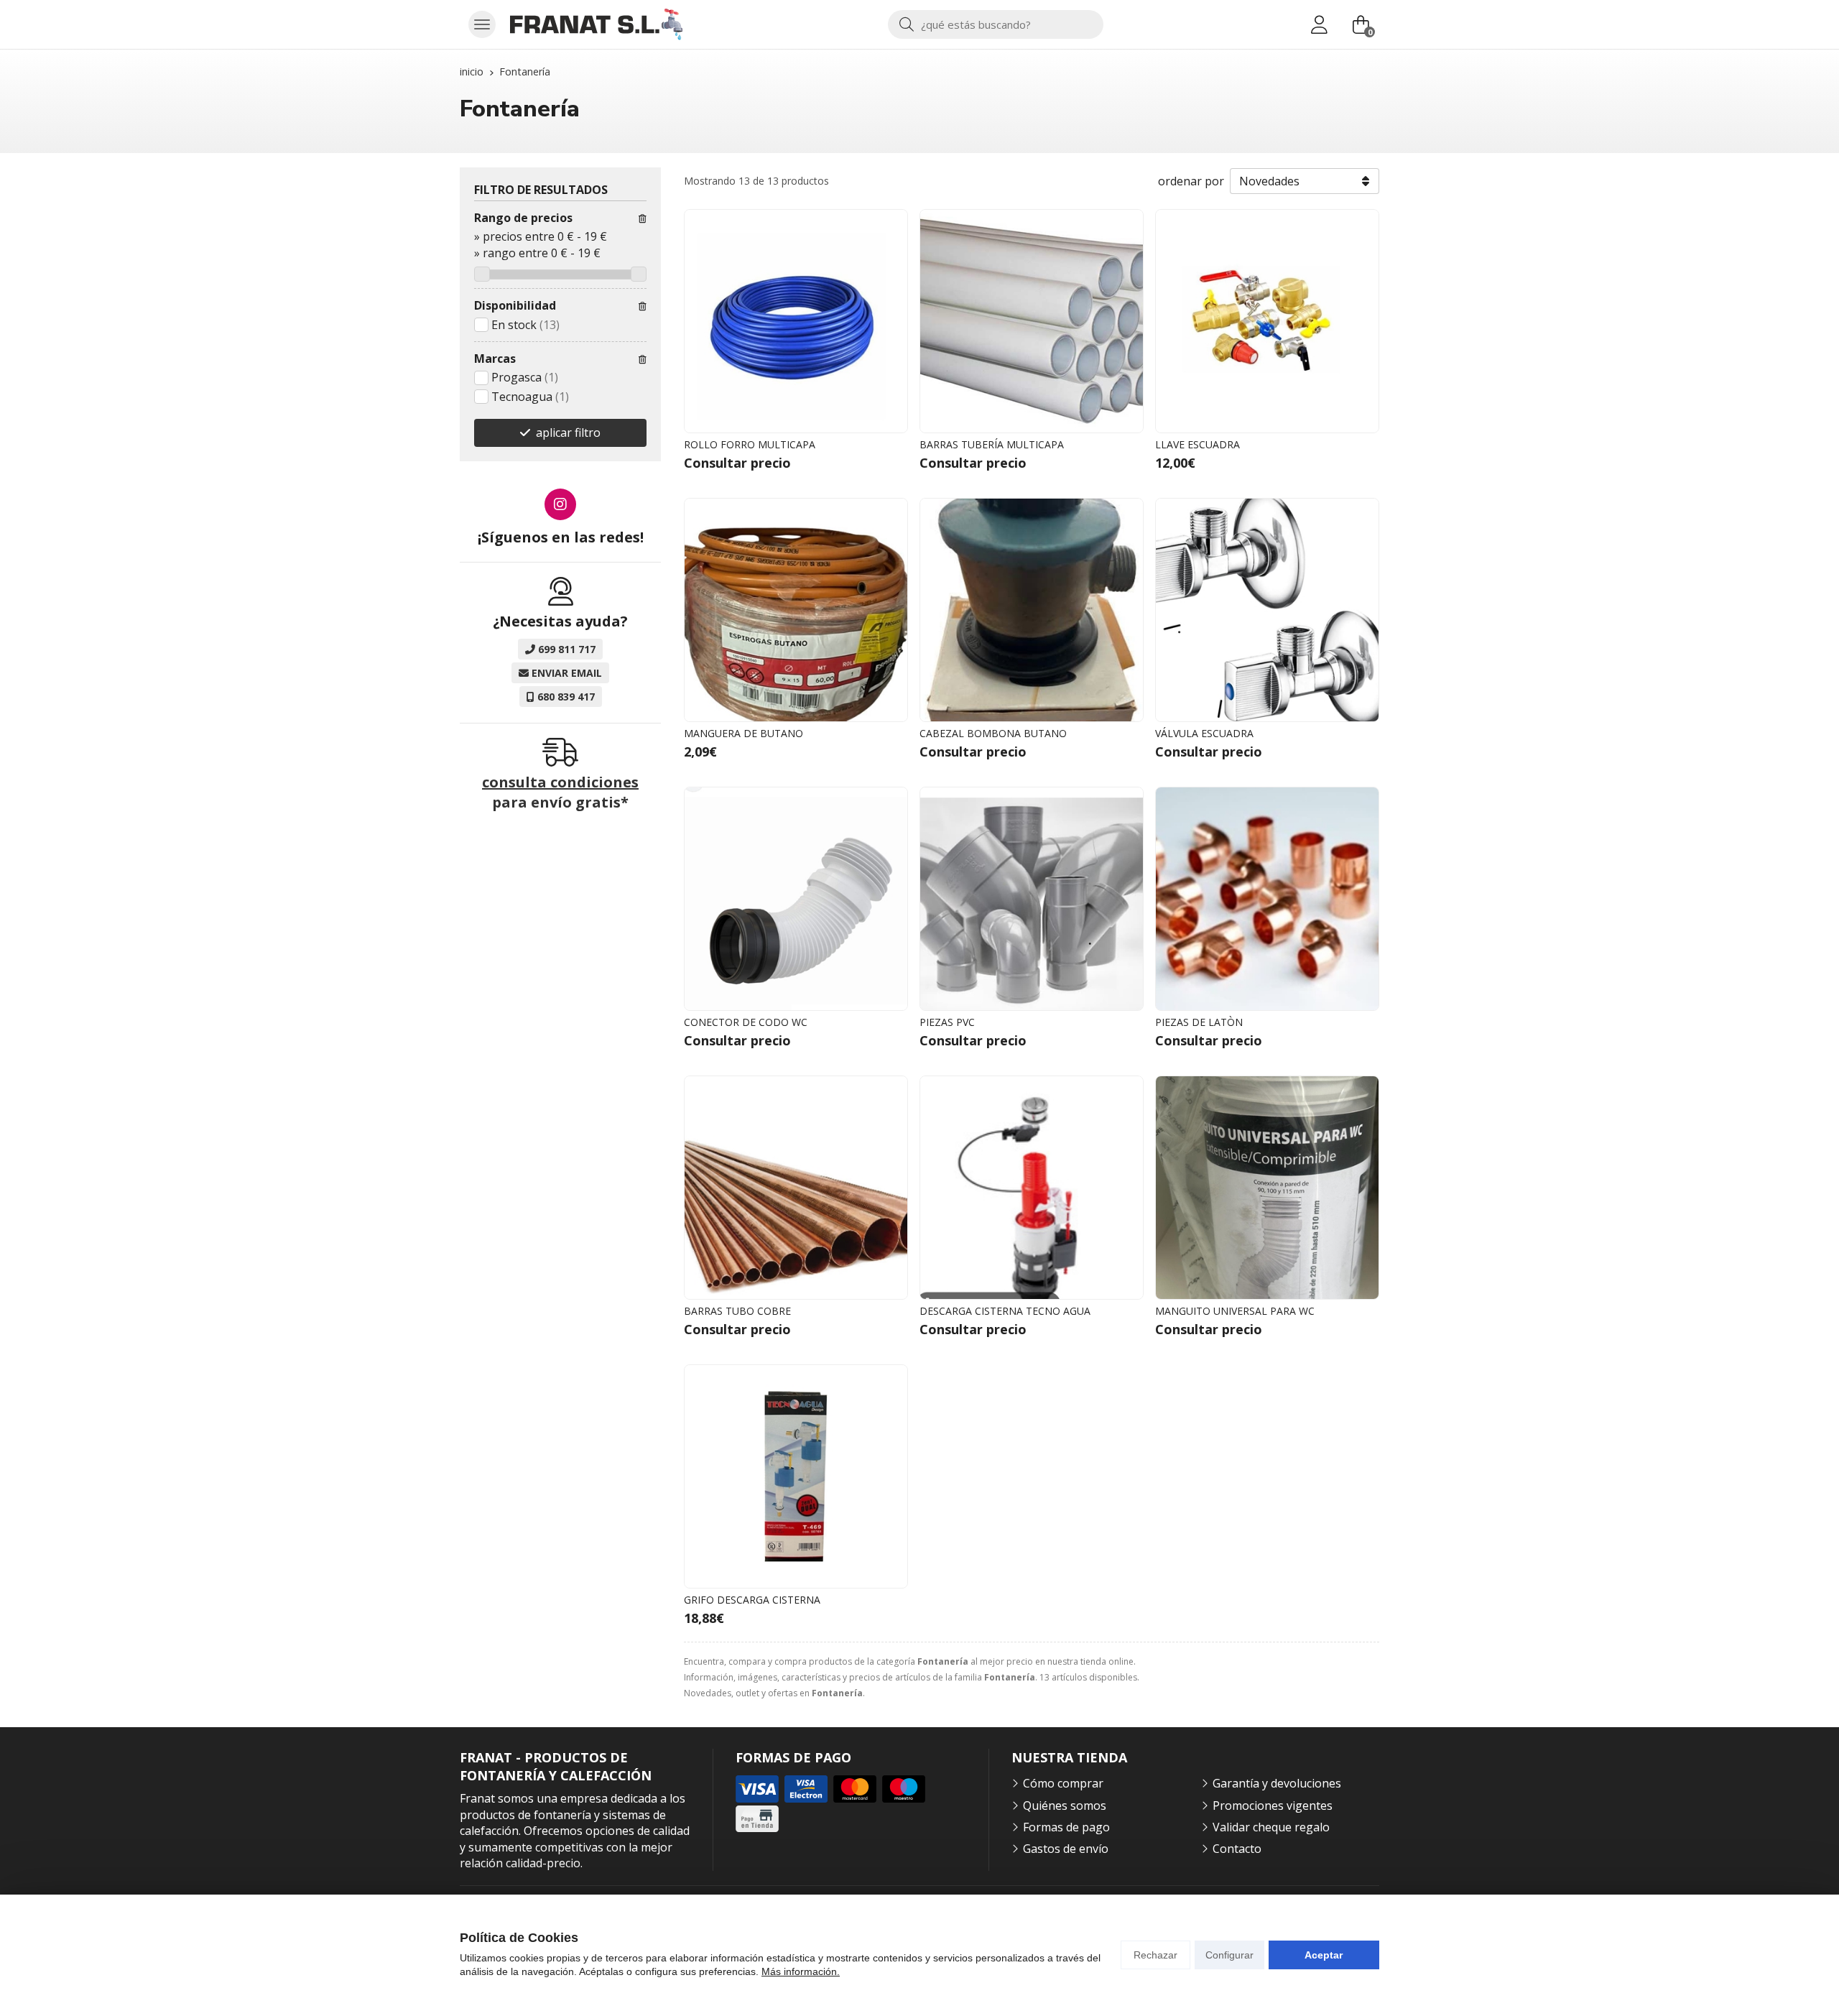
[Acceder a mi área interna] (1319, 24)
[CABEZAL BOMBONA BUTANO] (1032, 610)
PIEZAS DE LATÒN (1199, 1022)
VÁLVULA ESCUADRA (1204, 733)
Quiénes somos (1065, 1805)
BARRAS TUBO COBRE (737, 1311)
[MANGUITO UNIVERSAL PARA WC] (1267, 1188)
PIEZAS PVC (947, 1022)
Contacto (1237, 1849)
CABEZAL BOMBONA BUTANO (993, 733)
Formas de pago (1066, 1827)
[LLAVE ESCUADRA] (1267, 321)
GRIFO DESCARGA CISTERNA (752, 1600)
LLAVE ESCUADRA (1198, 444)
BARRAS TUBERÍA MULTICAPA (992, 444)
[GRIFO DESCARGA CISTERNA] (796, 1476)
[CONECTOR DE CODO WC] (796, 899)
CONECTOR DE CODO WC (746, 1022)
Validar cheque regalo (1271, 1827)
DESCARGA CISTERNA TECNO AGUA (1005, 1311)
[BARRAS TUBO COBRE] (796, 1188)
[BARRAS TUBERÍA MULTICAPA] (1032, 321)
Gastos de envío (1066, 1849)
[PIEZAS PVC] (1032, 899)
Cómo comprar (1063, 1783)
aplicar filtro (568, 433)
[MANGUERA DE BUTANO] (796, 610)
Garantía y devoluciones (1277, 1783)
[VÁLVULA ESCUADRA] (1267, 610)
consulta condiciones (560, 782)
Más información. (801, 1971)
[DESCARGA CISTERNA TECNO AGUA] (1032, 1188)
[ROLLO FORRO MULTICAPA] (796, 321)
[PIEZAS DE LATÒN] (1267, 899)
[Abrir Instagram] (560, 504)
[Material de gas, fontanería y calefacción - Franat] (596, 24)
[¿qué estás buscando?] (996, 24)
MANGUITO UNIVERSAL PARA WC (1235, 1311)
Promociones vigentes (1273, 1805)
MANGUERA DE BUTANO (744, 733)
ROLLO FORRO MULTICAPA (750, 444)
